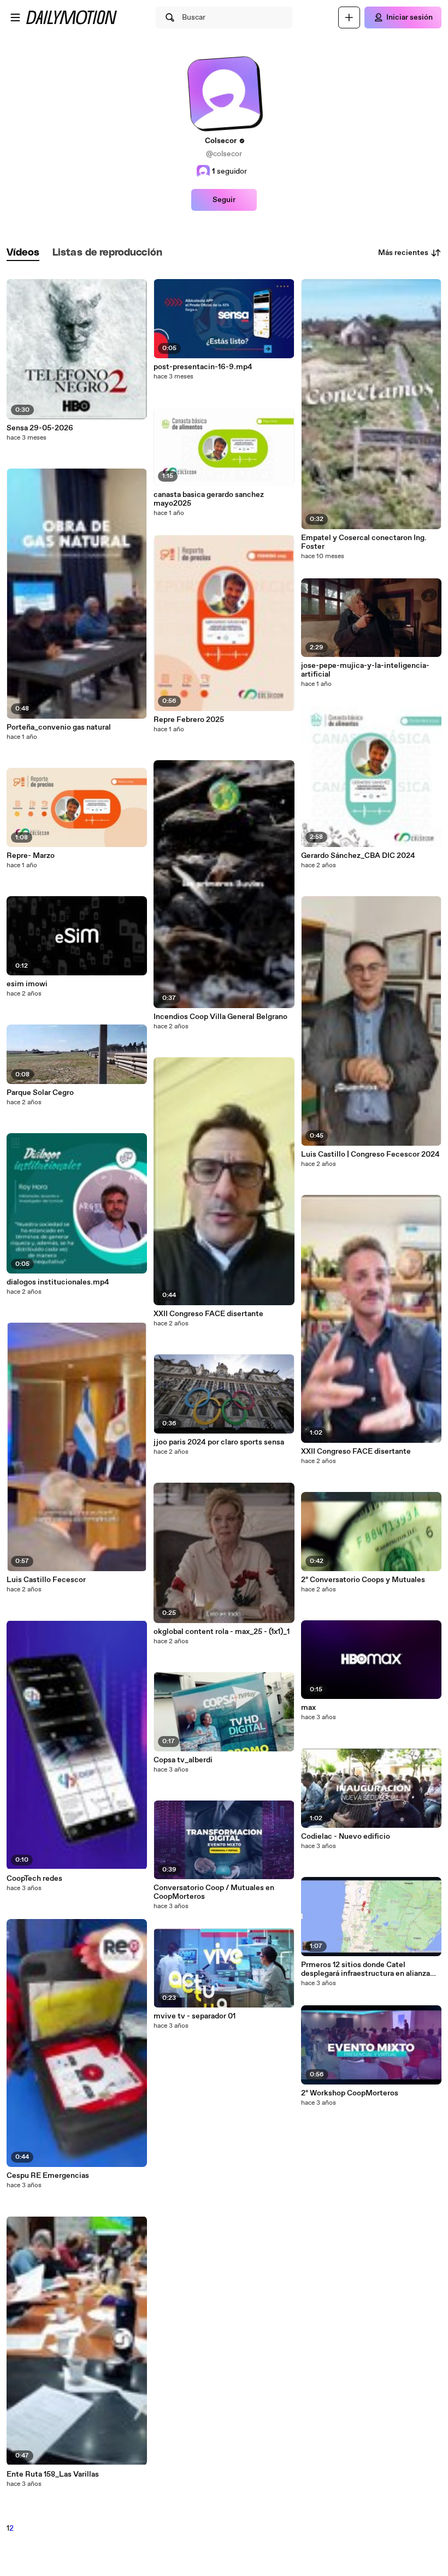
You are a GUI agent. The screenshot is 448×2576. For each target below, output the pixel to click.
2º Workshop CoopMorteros (350, 2093)
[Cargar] (349, 17)
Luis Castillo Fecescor (46, 1580)
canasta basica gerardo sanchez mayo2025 (209, 499)
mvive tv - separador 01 (194, 2016)
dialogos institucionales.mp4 (58, 1282)
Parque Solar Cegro (40, 1093)
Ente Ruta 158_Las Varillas (53, 2474)
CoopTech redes (34, 1879)
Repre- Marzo (31, 856)
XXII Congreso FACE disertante (208, 1314)
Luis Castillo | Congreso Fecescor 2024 (370, 1154)
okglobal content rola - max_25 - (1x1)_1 (222, 1632)
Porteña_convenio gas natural (59, 727)
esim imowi (27, 984)
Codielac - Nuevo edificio (346, 1837)
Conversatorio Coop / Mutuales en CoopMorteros (214, 1892)
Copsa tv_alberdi (183, 1760)
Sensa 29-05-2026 (40, 428)
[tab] (23, 253)
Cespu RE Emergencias (48, 2176)
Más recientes (403, 253)
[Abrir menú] (15, 17)
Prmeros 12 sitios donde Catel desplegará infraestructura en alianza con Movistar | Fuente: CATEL (366, 1969)
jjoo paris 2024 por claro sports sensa (219, 1442)
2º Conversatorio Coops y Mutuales (363, 1580)
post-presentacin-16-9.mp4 (203, 367)
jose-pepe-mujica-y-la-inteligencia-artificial (365, 670)
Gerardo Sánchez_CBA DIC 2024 (358, 856)
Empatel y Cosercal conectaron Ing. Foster (364, 542)
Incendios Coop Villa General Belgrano (220, 1017)
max (308, 1708)
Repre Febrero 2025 (189, 720)
